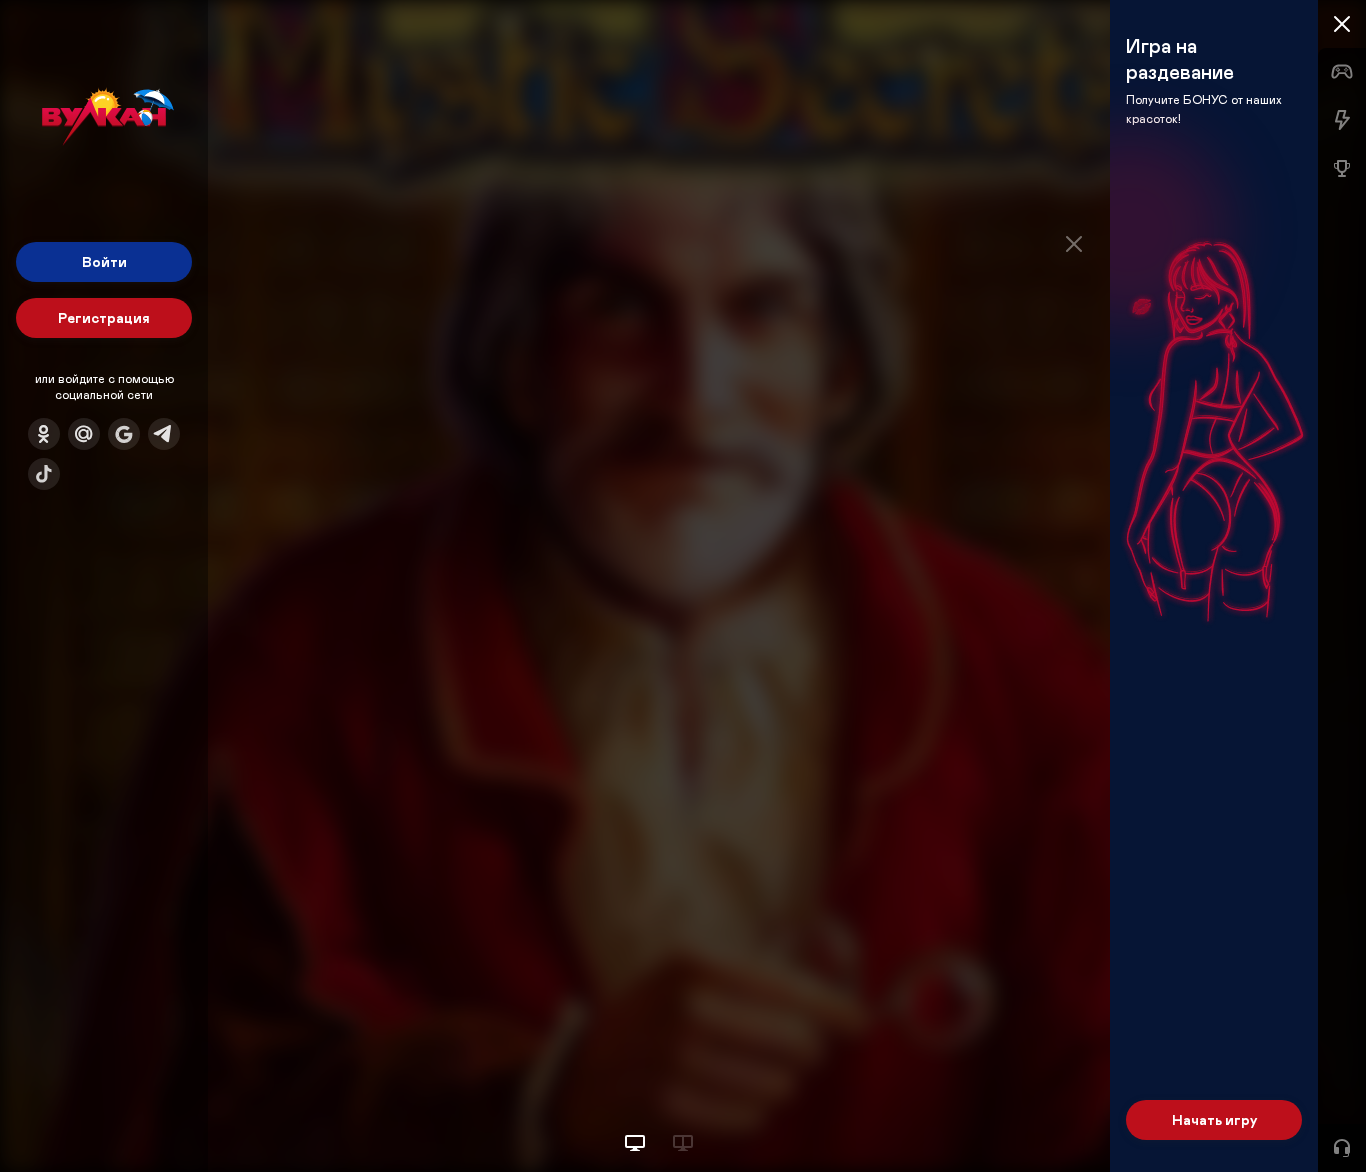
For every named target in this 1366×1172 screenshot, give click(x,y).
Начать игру (1214, 1119)
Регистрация (104, 317)
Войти (104, 261)
